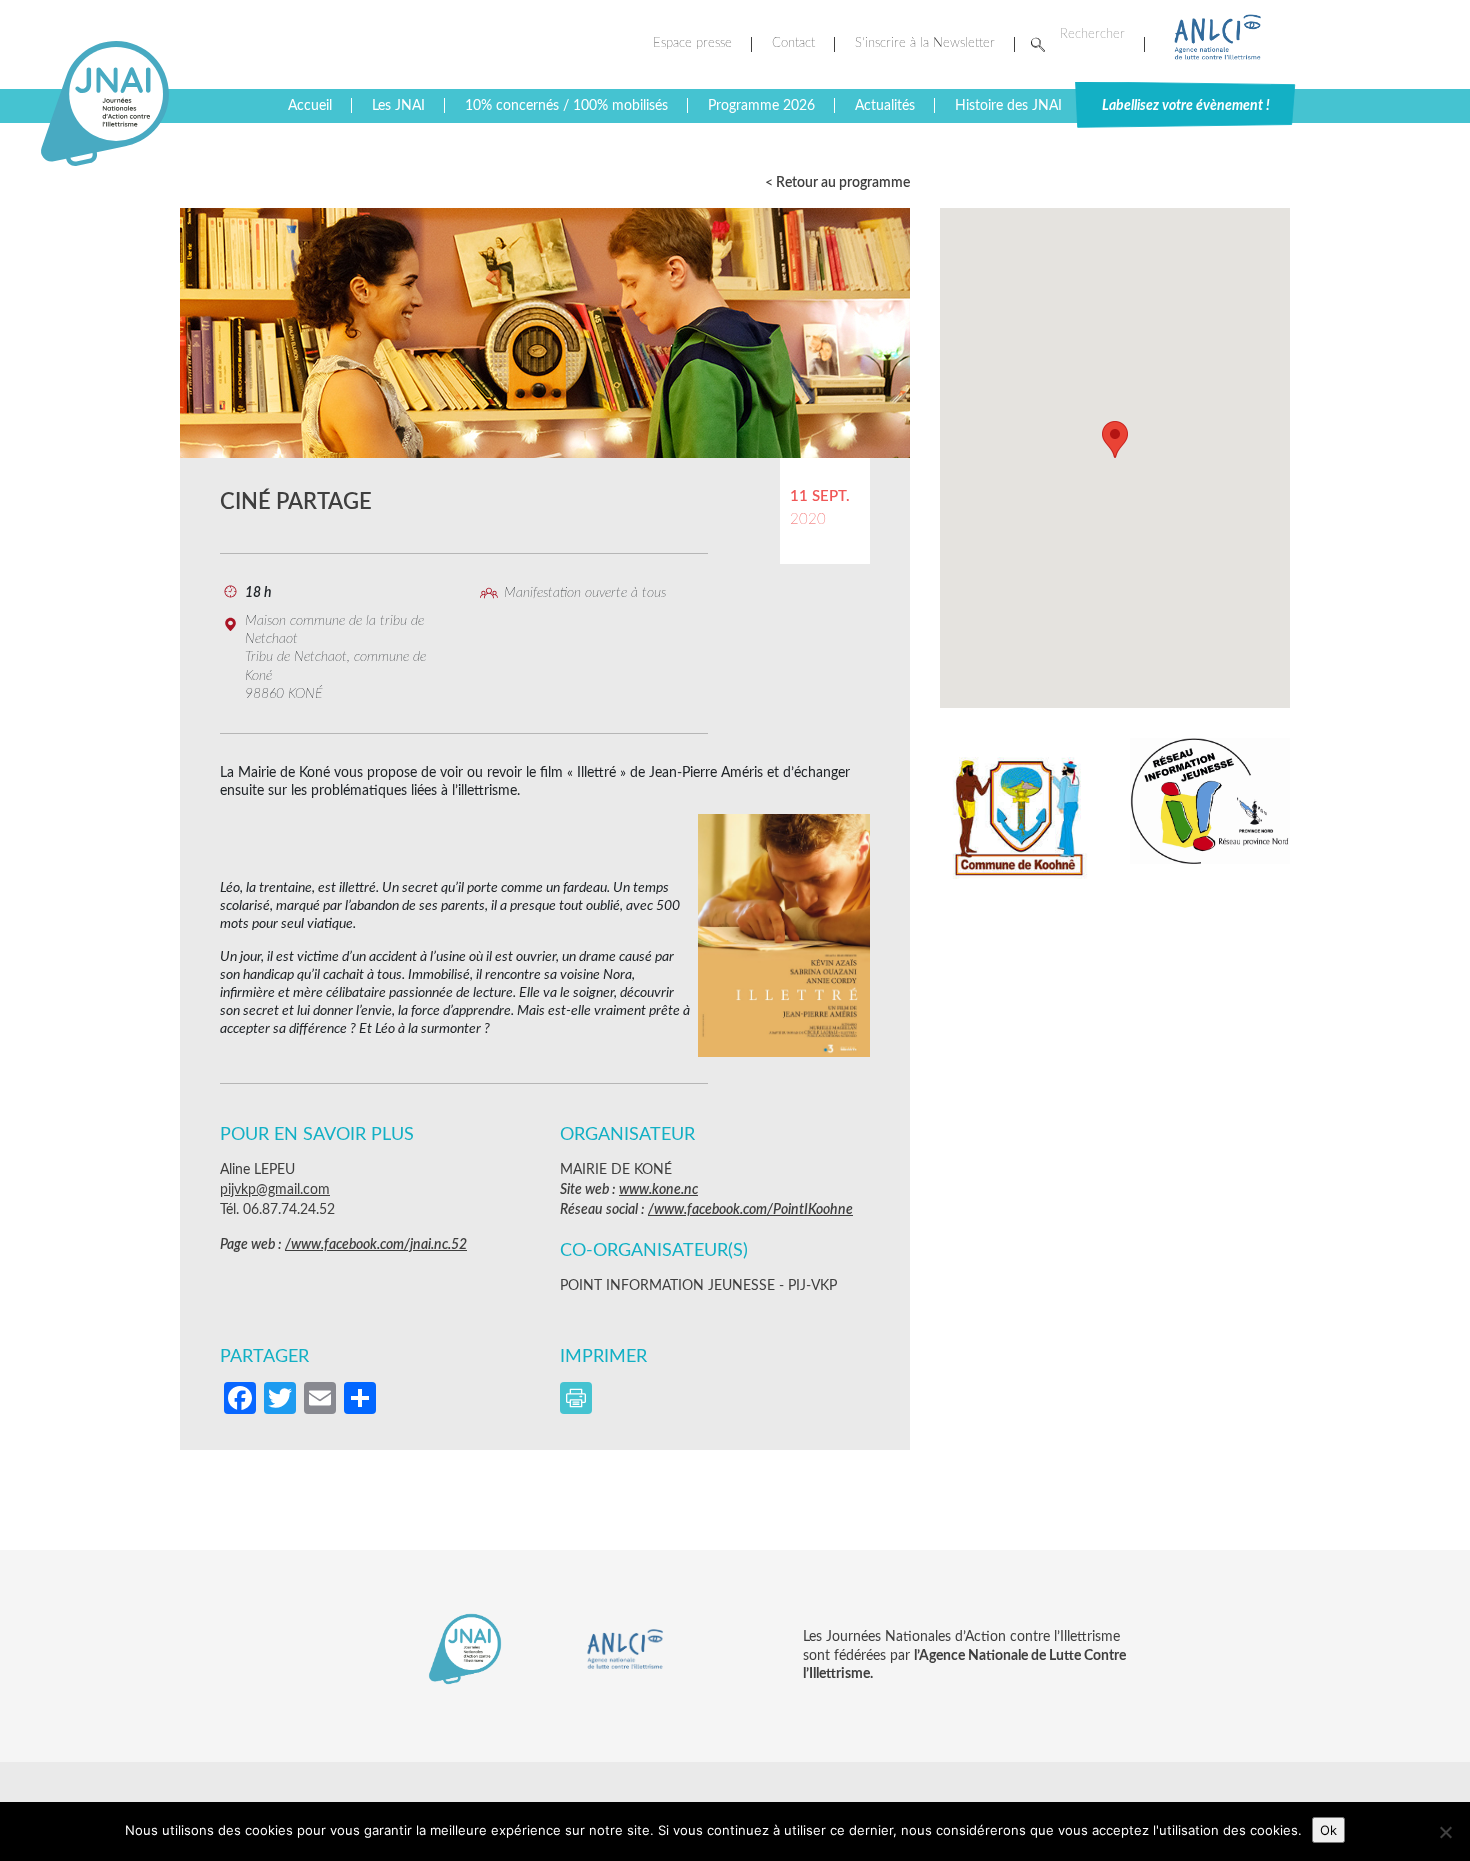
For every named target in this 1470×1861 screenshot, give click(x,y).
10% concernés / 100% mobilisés (566, 106)
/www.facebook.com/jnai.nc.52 (376, 1245)
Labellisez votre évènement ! (1186, 106)
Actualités (885, 106)
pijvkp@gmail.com (275, 1190)
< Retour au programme (837, 183)
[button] (1115, 439)
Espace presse (692, 43)
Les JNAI (398, 106)
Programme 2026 (761, 106)
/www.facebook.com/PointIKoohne (750, 1210)
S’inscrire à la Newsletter (925, 43)
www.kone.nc (658, 1190)
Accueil (310, 106)
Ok (1328, 1830)
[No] (1445, 1832)
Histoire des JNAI (1008, 106)
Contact (793, 43)
